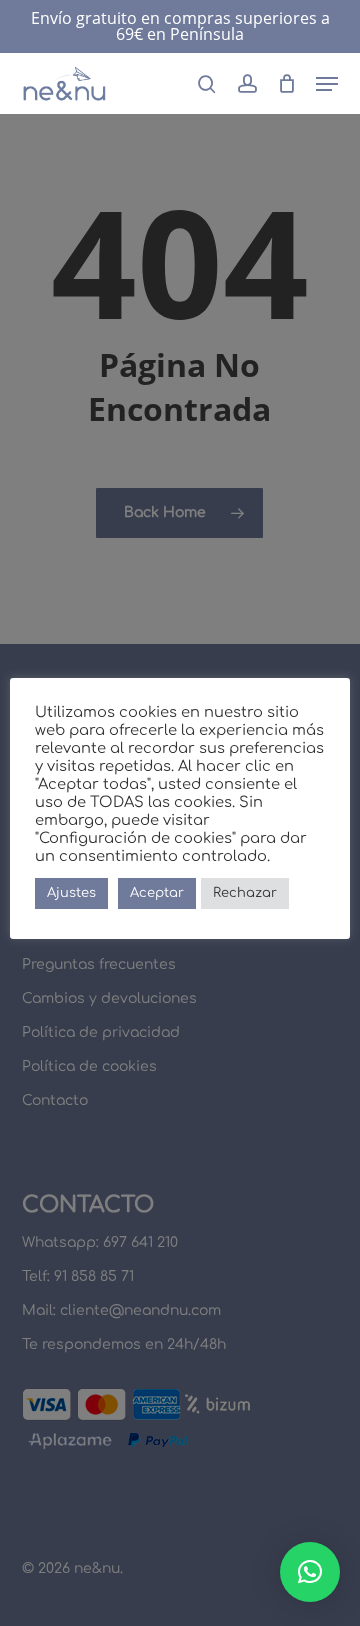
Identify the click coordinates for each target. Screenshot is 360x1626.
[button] (327, 84)
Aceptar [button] (157, 893)
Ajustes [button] (71, 893)
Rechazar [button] (245, 893)
